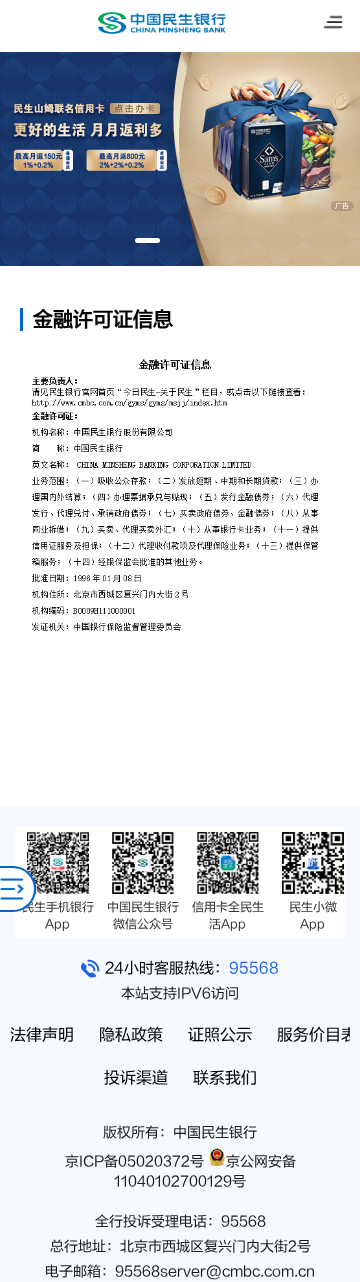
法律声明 (42, 1035)
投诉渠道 (136, 1078)
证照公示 (220, 1035)
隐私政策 (131, 1035)
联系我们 (225, 1078)
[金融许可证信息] (180, 658)
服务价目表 (317, 1035)
